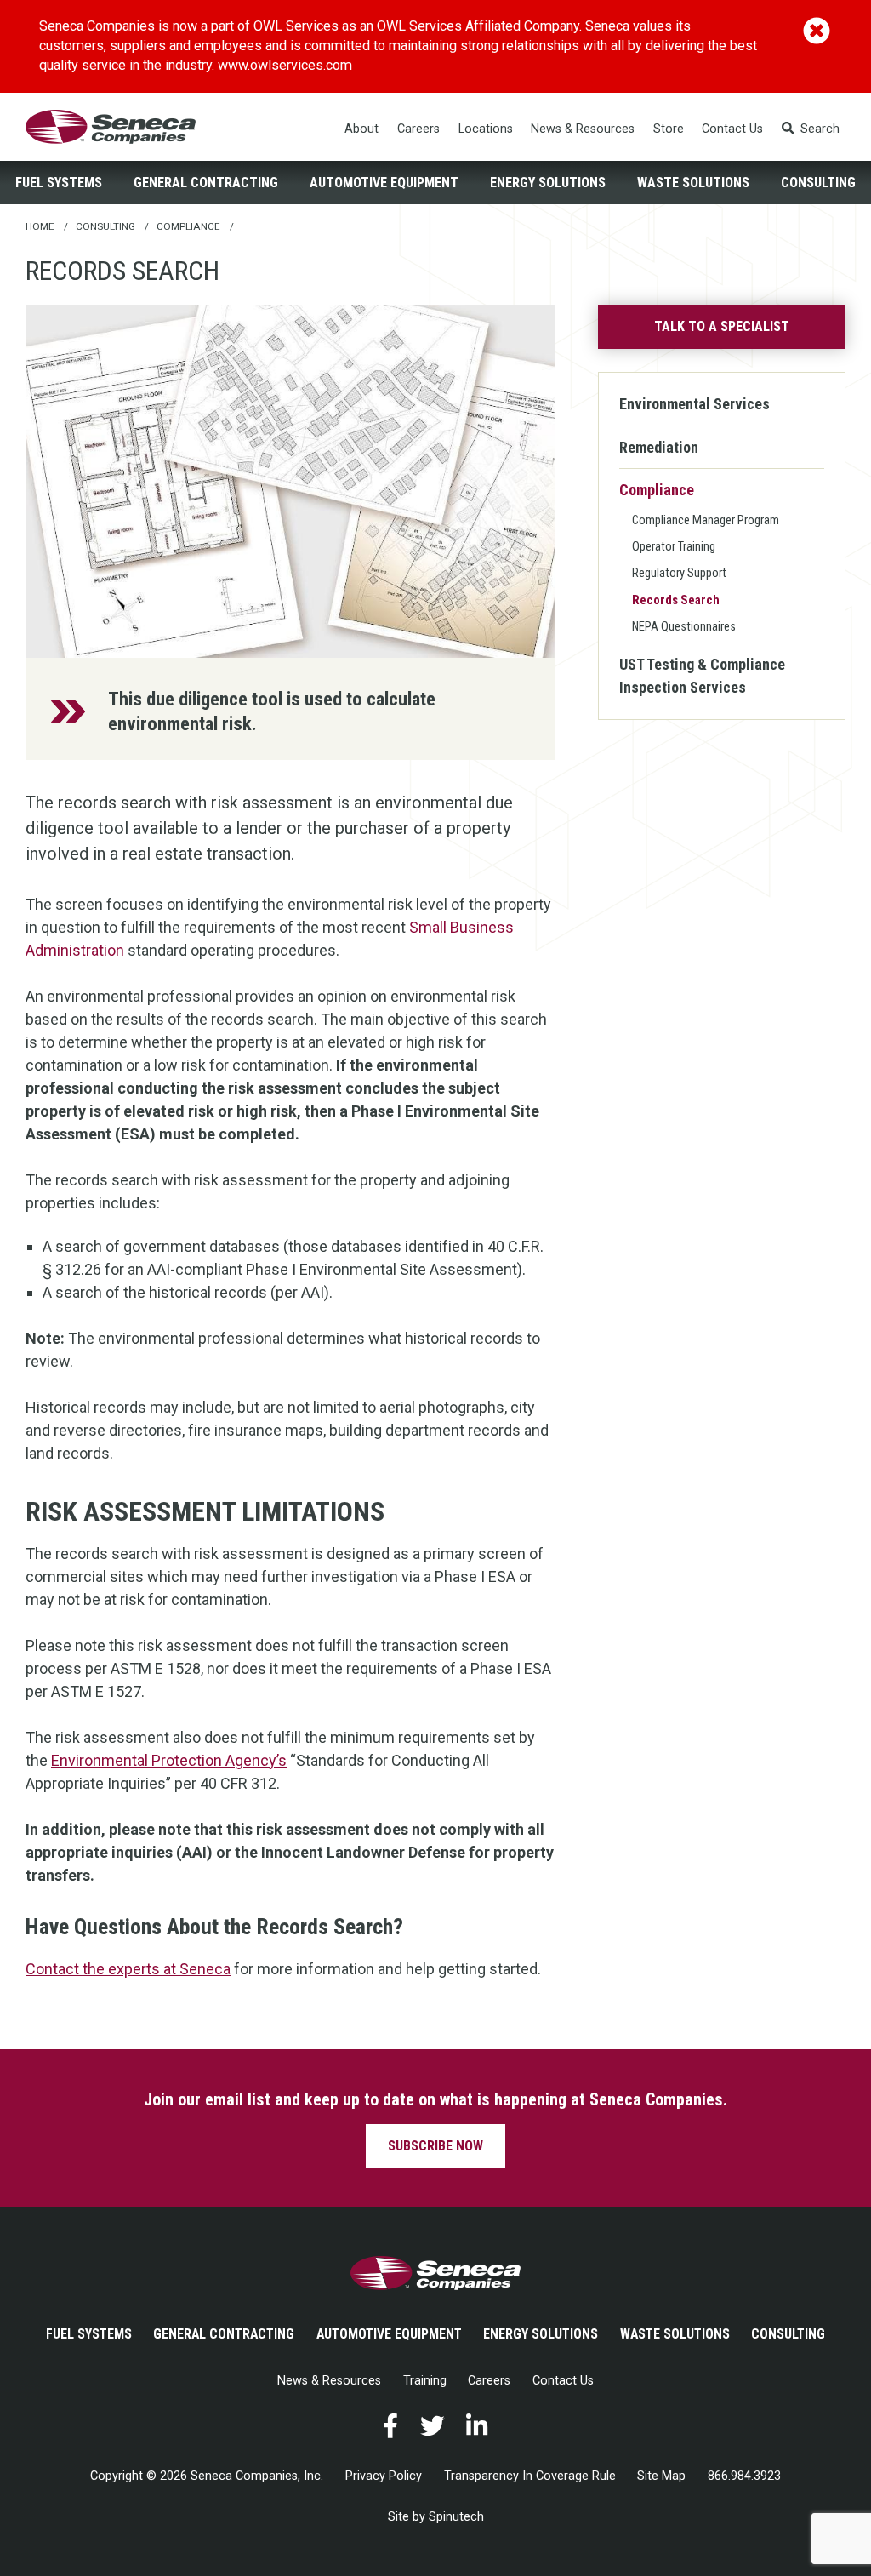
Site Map (661, 2476)
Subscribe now (435, 2146)
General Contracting (206, 183)
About (361, 129)
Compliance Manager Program (706, 520)
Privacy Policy (384, 2476)
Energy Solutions (548, 183)
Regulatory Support (679, 573)
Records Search (676, 600)
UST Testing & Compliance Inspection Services (702, 676)
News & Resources (583, 129)
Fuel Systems (59, 183)
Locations (486, 129)
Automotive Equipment (384, 183)
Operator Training (674, 546)
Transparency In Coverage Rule (530, 2476)
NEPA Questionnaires (684, 626)
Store (669, 129)
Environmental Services (695, 404)
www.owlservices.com (285, 65)
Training (425, 2381)
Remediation (659, 447)
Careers (418, 129)
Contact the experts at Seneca (128, 1969)
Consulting (818, 183)
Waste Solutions (693, 183)
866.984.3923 (744, 2476)
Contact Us (732, 129)
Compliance (657, 490)
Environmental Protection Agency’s (169, 1760)
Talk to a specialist (722, 326)
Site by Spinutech (436, 2517)
